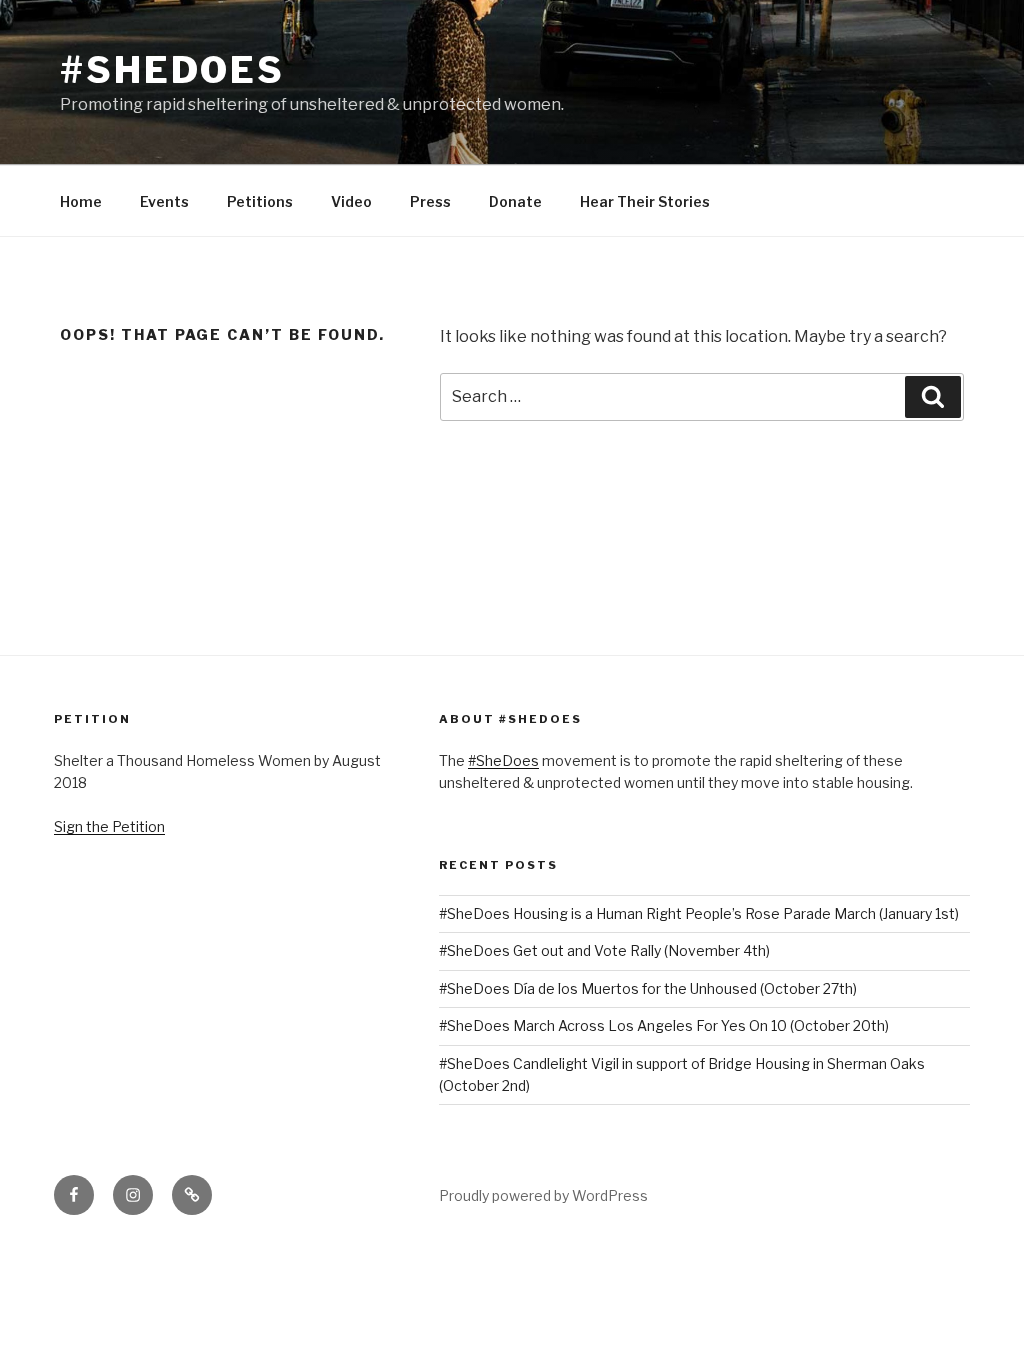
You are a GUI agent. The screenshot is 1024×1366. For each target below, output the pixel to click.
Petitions (260, 201)
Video (351, 201)
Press (430, 201)
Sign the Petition (109, 826)
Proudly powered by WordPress (543, 1195)
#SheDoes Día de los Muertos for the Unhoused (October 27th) (648, 988)
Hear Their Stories (645, 201)
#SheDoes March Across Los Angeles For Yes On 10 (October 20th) (664, 1025)
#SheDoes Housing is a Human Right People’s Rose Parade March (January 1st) (699, 913)
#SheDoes (172, 70)
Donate (515, 201)
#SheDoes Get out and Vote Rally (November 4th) (604, 950)
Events (164, 201)
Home (81, 201)
